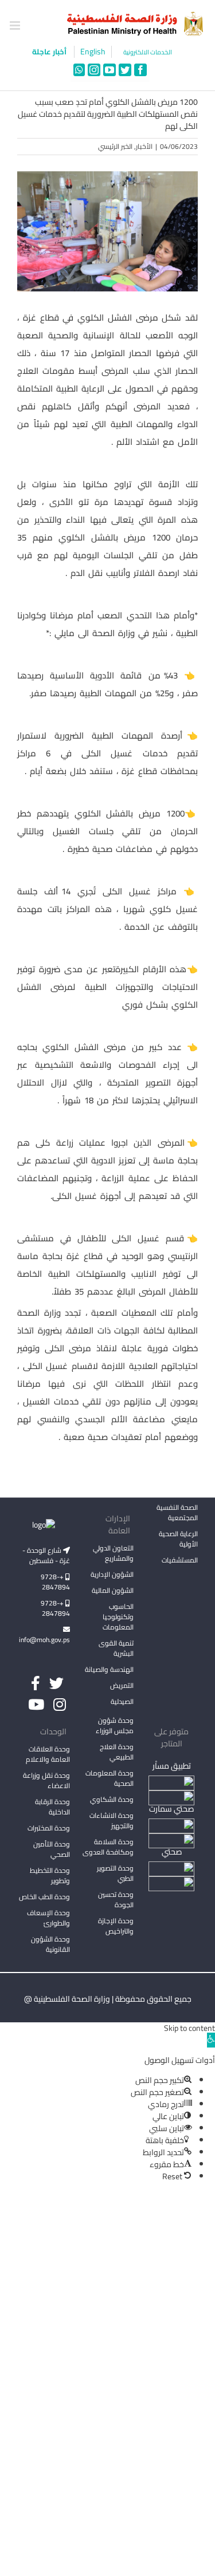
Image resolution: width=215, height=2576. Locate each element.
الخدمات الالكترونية (148, 52)
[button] (211, 2040)
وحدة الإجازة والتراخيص (116, 1926)
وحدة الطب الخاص (44, 1897)
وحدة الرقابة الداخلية (52, 1807)
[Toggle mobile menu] (16, 25)
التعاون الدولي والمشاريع (113, 1553)
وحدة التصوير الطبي (115, 1873)
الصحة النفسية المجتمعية (177, 1513)
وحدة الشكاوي (112, 1799)
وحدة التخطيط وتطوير (50, 1875)
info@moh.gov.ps (44, 1640)
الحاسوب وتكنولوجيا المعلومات (118, 1617)
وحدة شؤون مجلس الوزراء (115, 1726)
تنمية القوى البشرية (116, 1648)
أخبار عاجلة (50, 52)
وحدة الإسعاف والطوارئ (48, 1918)
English (93, 52)
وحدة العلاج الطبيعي (117, 1752)
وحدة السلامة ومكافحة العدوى (108, 1847)
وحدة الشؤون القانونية (50, 1944)
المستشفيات (180, 1560)
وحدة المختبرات (49, 1828)
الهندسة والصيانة (109, 1669)
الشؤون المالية (113, 1590)
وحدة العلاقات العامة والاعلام (48, 1754)
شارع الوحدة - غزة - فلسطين (46, 1555)
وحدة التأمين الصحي (52, 1849)
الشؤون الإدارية (112, 1574)
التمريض (122, 1685)
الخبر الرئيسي (115, 146)
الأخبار (144, 146)
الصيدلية (122, 1701)
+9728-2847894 (55, 1582)
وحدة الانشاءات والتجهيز (112, 1820)
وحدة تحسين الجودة (116, 1900)
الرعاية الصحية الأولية (178, 1539)
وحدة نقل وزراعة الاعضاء (46, 1780)
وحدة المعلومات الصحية (110, 1778)
